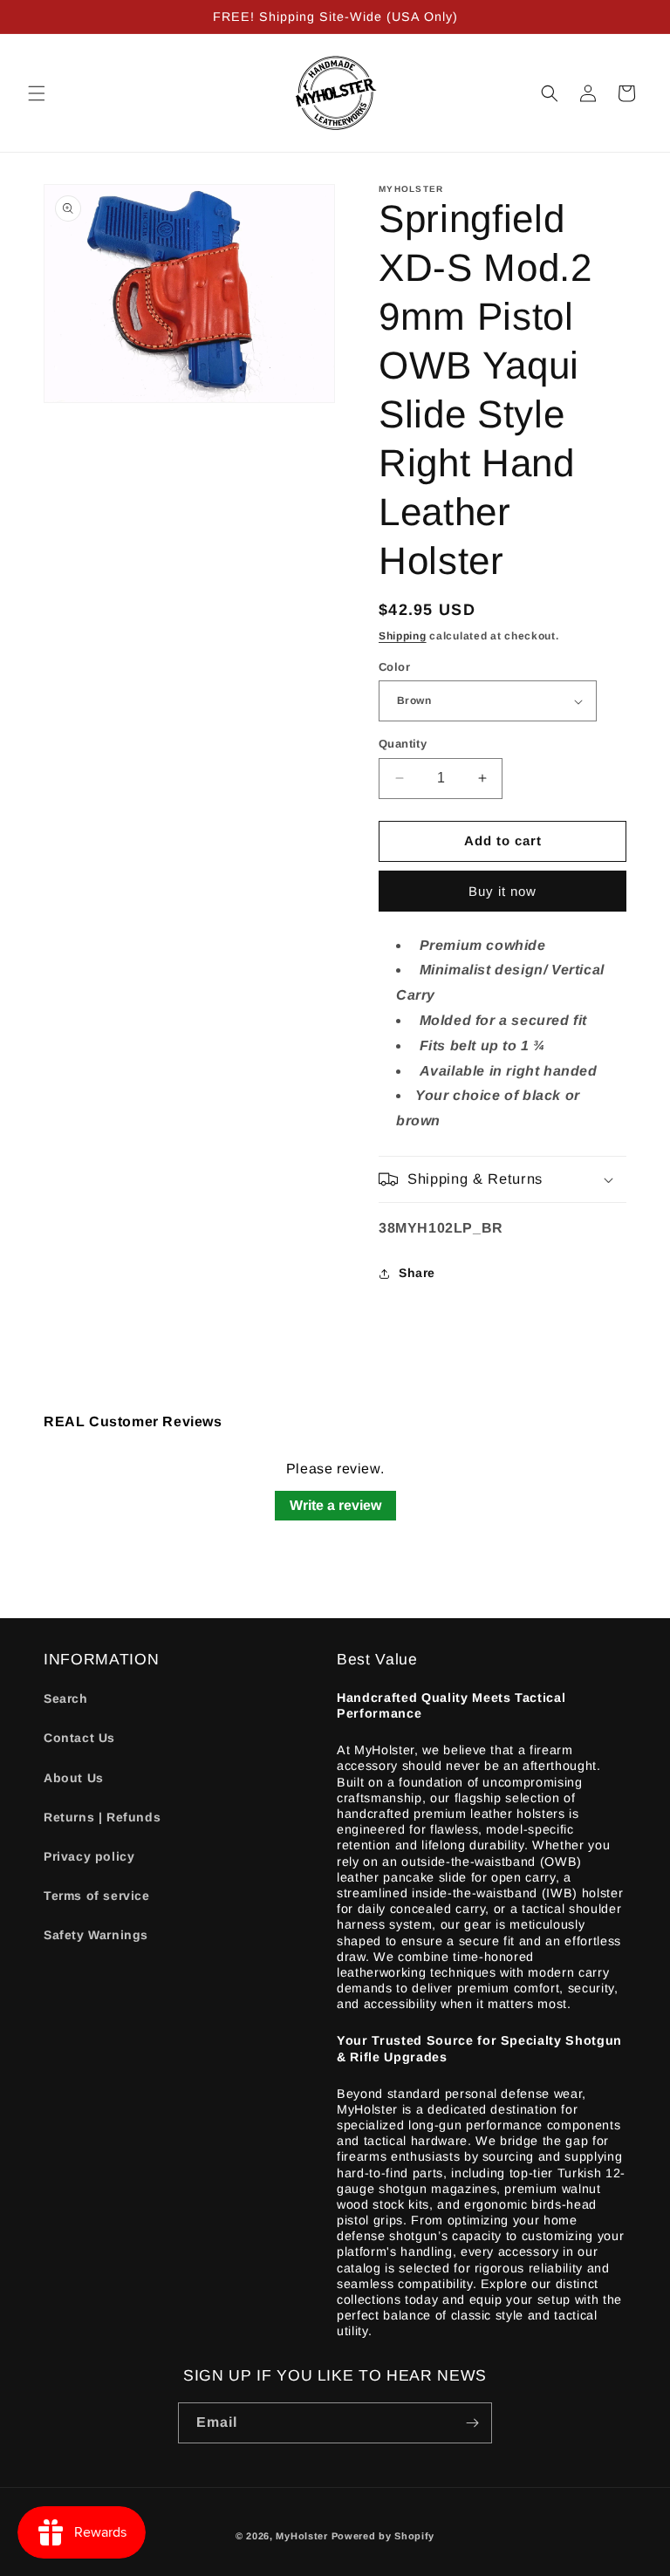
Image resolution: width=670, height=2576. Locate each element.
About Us (74, 1778)
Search (66, 1698)
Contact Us (79, 1738)
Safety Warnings (96, 1935)
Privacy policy (89, 1856)
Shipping (403, 636)
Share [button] (417, 1273)
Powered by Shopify (383, 2536)
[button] (37, 93)
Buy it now (502, 891)
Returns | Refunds (102, 1817)
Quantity (403, 744)
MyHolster (301, 2536)
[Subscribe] (472, 2423)
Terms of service (97, 1896)
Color (394, 667)
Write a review (335, 1505)
